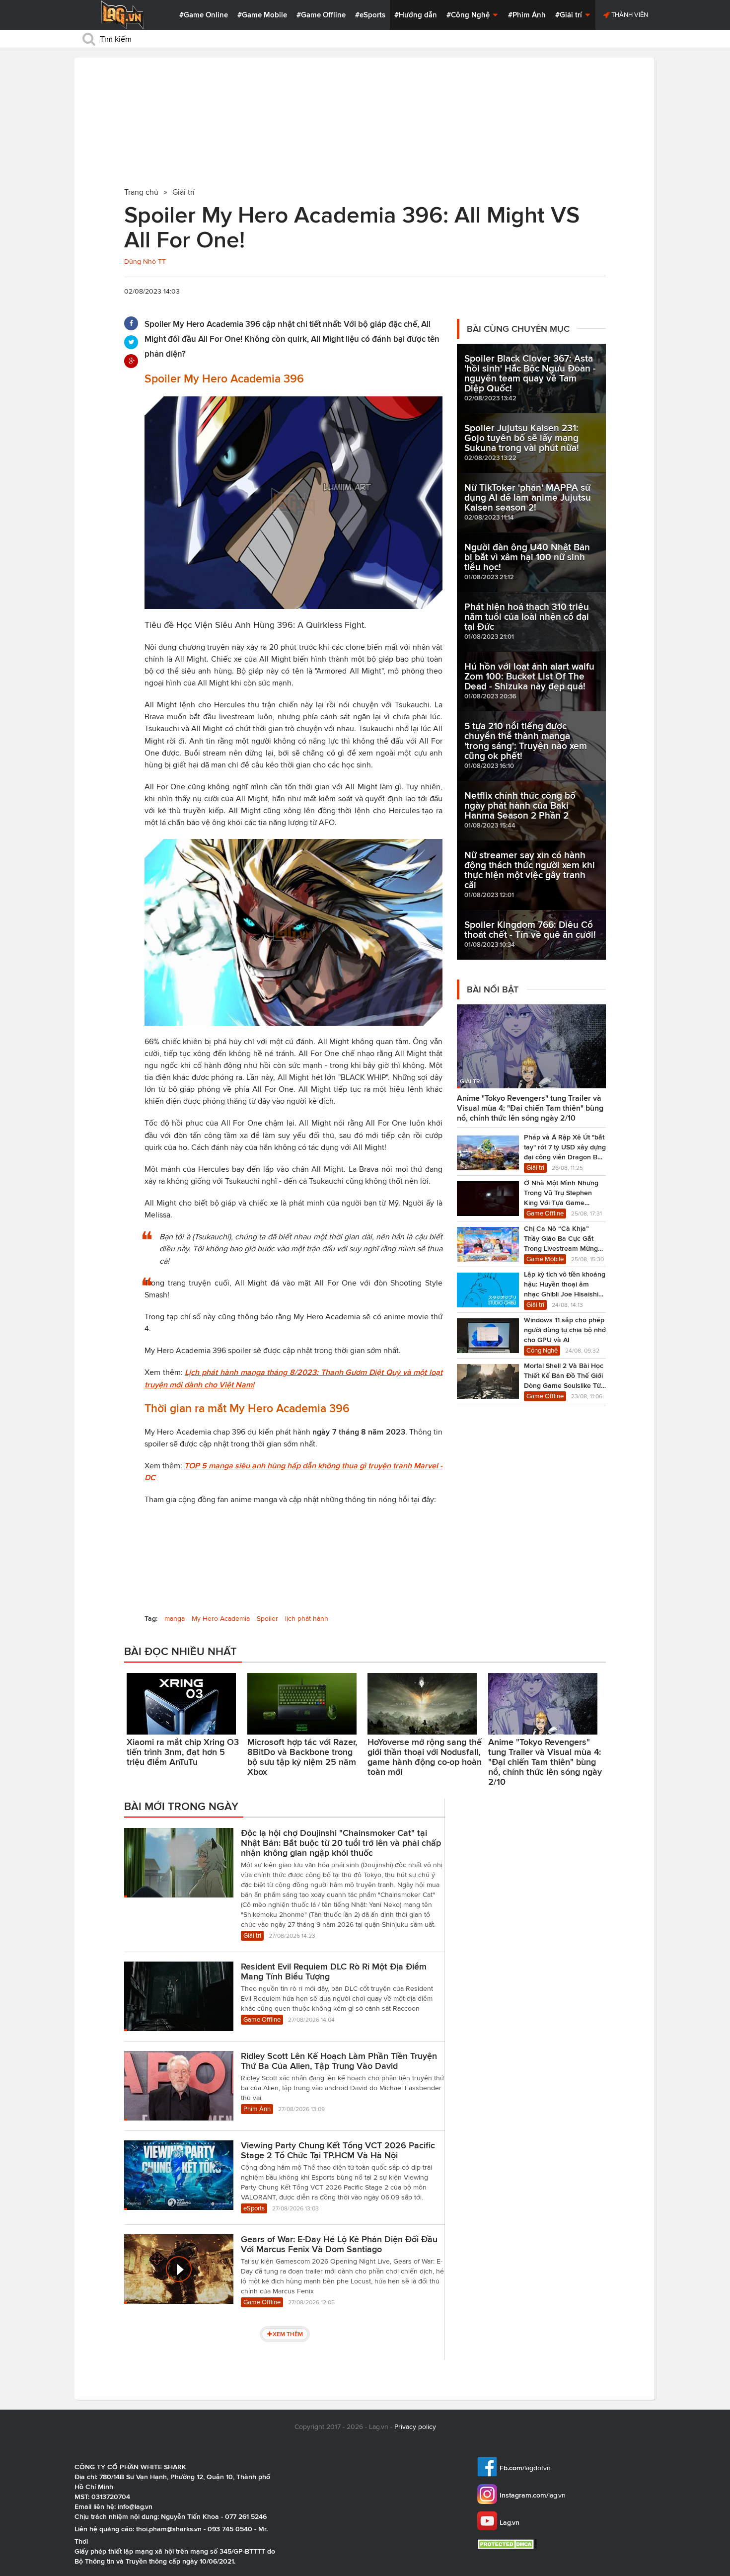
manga (175, 1619)
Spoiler (267, 1619)
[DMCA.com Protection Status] (508, 2544)
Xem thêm (288, 2334)
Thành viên (629, 15)
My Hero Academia (221, 1619)
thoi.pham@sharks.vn (169, 2529)
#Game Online (204, 15)
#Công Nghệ (469, 15)
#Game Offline (321, 15)
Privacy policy (415, 2427)
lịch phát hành (307, 1619)
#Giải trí (570, 15)
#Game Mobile (262, 15)
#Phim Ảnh (527, 15)
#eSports (370, 15)
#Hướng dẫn (416, 15)
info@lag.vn (135, 2506)
